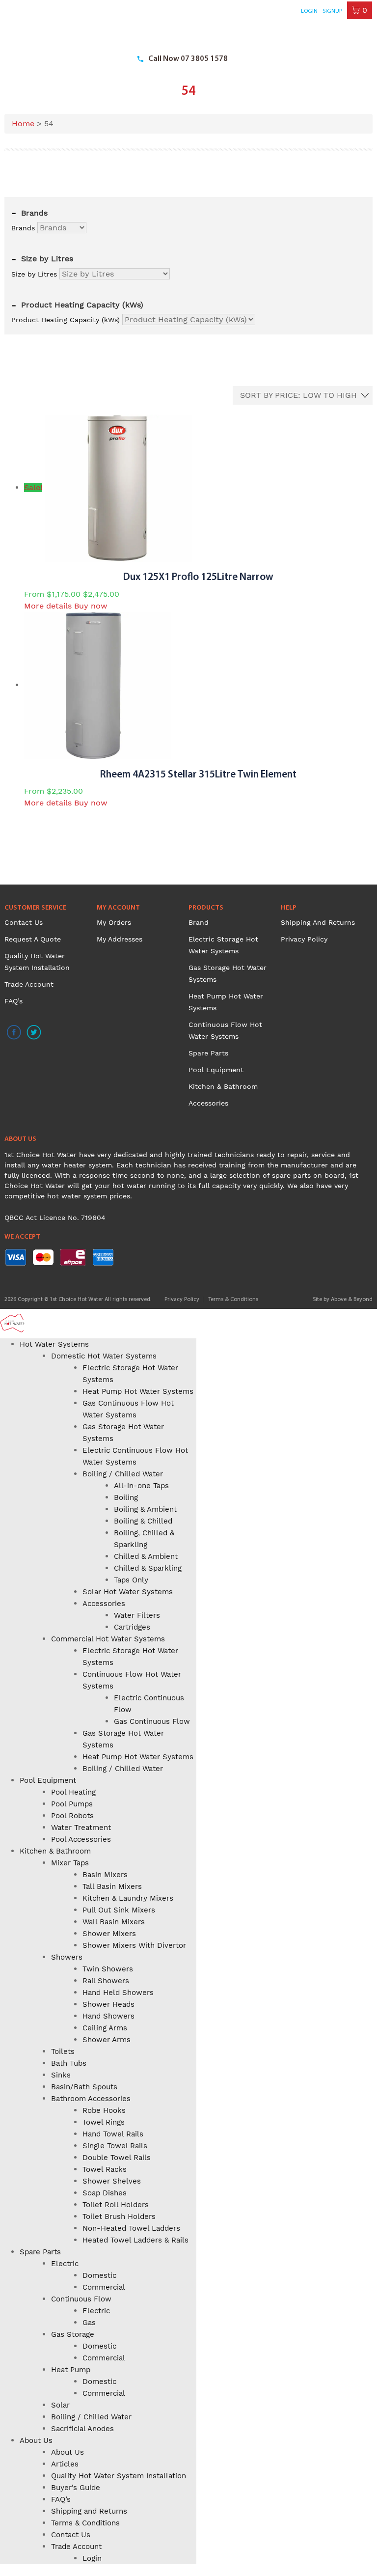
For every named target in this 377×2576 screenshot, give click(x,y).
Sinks (61, 2075)
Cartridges (132, 1627)
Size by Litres (34, 274)
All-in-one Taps (141, 1486)
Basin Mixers (105, 1875)
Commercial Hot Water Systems (108, 1639)
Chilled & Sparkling (148, 1568)
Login (309, 11)
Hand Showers (108, 2016)
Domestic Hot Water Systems (104, 1356)
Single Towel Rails (115, 2146)
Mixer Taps (70, 1863)
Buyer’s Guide (76, 2488)
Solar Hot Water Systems (128, 1592)
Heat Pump (71, 2370)
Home (23, 124)
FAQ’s (13, 1001)
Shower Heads (108, 2004)
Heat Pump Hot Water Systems (138, 1391)
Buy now (91, 606)
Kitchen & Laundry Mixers (128, 1898)
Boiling (126, 1497)
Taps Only (131, 1580)
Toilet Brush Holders (119, 2216)
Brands (23, 228)
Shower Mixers (109, 1934)
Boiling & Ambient (145, 1509)
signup (332, 11)
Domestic (99, 2275)
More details (48, 606)
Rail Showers (106, 1981)
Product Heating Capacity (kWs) (66, 320)
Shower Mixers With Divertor (134, 1945)
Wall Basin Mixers (114, 1922)
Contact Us (24, 922)
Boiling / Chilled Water (123, 1474)
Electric (65, 2264)
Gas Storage (73, 2334)
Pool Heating (73, 1792)
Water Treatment (81, 1828)
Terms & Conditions (233, 1300)
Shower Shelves (112, 2181)
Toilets (63, 2051)
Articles (65, 2464)
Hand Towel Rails (113, 2134)
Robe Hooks (104, 2110)
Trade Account (29, 984)
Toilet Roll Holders (116, 2205)
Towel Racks (105, 2169)
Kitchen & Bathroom (223, 1086)
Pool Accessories (81, 1839)
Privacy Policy (304, 939)
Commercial (104, 2287)
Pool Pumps (72, 1804)
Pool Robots (72, 1816)
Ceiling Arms (105, 2028)
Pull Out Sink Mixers (119, 1910)
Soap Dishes (105, 2193)
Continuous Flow (81, 2299)
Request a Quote (33, 939)
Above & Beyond (352, 1300)
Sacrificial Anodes (82, 2429)
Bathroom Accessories (91, 2099)
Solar (60, 2405)
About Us (36, 2440)
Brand (199, 922)
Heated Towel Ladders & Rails (135, 2240)
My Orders (114, 922)
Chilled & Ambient (146, 1556)
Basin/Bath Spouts (84, 2087)
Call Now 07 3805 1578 (188, 59)
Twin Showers (108, 1969)
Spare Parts (208, 1053)
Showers (67, 1957)
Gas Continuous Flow (152, 1721)
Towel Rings (104, 2122)
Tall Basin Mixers (112, 1886)
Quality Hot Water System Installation (119, 2476)
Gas (89, 2323)
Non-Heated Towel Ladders (131, 2228)
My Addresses (120, 939)
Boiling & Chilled (143, 1521)
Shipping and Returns (318, 922)
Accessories (208, 1103)
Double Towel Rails (117, 2158)
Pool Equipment (216, 1070)
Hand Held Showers (118, 1993)
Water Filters (137, 1615)
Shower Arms (107, 2040)
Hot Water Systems (54, 1344)
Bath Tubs (69, 2063)
